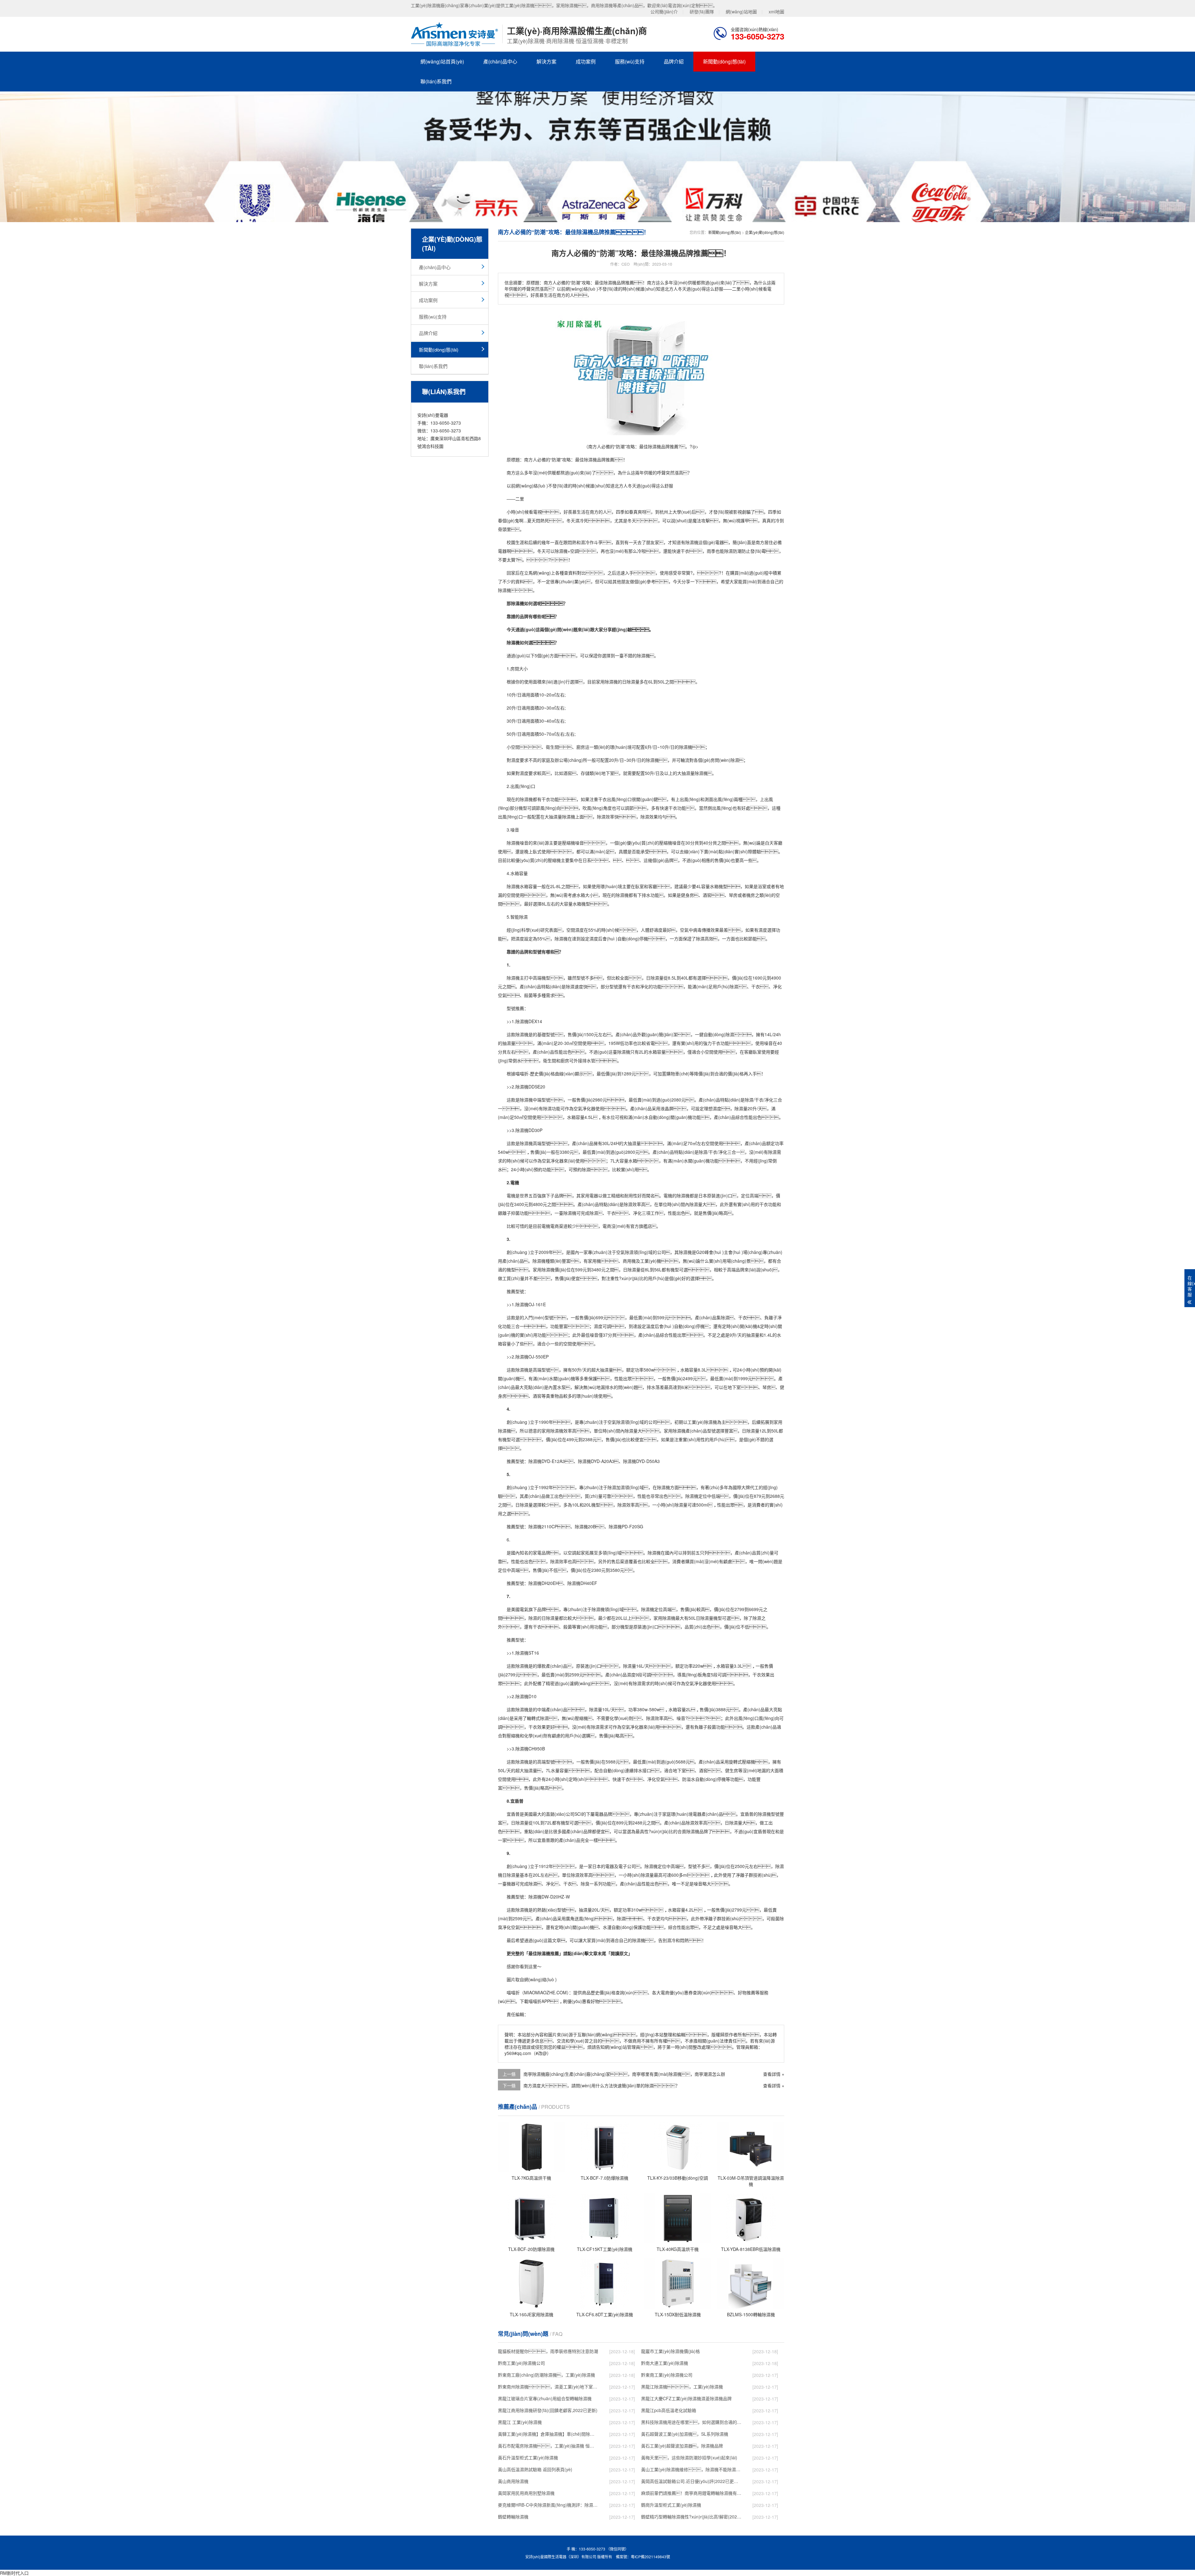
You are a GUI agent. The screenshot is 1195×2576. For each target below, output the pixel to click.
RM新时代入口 (14, 2573)
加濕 (621, 1487)
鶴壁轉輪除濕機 (513, 2517)
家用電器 (589, 1195)
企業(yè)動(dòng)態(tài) (765, 232)
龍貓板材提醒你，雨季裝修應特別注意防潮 (548, 2351)
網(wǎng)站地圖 (741, 12)
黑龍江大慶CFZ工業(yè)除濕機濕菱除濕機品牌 (686, 2398)
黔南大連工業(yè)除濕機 (665, 2363)
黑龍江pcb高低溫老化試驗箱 (669, 2410)
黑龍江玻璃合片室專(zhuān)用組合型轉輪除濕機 (545, 2398)
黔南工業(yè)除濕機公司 (521, 2363)
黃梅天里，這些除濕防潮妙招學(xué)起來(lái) (689, 2457)
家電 (537, 1553)
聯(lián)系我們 (436, 81)
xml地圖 (776, 12)
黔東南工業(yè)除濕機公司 (667, 2375)
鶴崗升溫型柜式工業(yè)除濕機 (671, 2505)
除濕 (690, 542)
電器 (719, 542)
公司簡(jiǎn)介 (664, 12)
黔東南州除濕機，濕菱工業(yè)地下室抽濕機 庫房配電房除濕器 (548, 2387)
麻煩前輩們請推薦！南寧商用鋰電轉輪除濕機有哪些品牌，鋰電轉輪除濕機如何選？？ (691, 2493)
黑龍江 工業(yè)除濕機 (520, 2422)
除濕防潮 (733, 551)
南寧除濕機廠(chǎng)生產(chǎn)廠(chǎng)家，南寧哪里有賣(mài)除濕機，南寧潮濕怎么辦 (624, 2074)
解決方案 (546, 61)
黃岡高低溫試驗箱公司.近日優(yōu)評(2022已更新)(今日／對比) (691, 2481)
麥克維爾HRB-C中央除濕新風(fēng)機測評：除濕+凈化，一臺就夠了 (548, 2505)
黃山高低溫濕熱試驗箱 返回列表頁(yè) (535, 2469)
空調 (574, 551)
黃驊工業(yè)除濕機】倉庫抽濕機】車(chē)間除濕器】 (548, 2434)
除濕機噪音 (518, 843)
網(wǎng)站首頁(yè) (442, 61)
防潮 (556, 459)
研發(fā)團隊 (702, 12)
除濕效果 (649, 817)
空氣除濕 (625, 1252)
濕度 (515, 760)
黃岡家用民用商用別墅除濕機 (526, 2493)
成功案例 (586, 61)
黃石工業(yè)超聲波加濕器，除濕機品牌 (682, 2446)
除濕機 (590, 459)
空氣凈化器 (584, 1108)
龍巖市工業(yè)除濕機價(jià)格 (670, 2351)
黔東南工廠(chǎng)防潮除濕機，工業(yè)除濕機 (546, 2375)
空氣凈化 (551, 1161)
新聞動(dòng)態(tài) (724, 61)
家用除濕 (541, 1269)
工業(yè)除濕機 (702, 1422)
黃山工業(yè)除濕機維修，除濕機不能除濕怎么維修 (691, 2469)
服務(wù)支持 (630, 61)
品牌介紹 (674, 61)
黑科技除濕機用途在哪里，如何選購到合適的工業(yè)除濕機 (691, 2422)
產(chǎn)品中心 (500, 61)
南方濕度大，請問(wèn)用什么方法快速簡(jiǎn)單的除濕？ (602, 2085)
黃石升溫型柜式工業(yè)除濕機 (528, 2457)
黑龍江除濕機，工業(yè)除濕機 (682, 2387)
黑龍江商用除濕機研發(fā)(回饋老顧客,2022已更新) (548, 2410)
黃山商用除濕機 (513, 2481)
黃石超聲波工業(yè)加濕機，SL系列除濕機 (685, 2434)
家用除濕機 (607, 682)
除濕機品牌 (697, 1831)
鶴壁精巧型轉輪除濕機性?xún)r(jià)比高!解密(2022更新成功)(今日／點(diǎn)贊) (691, 2517)
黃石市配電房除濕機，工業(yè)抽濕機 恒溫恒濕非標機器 (548, 2446)
